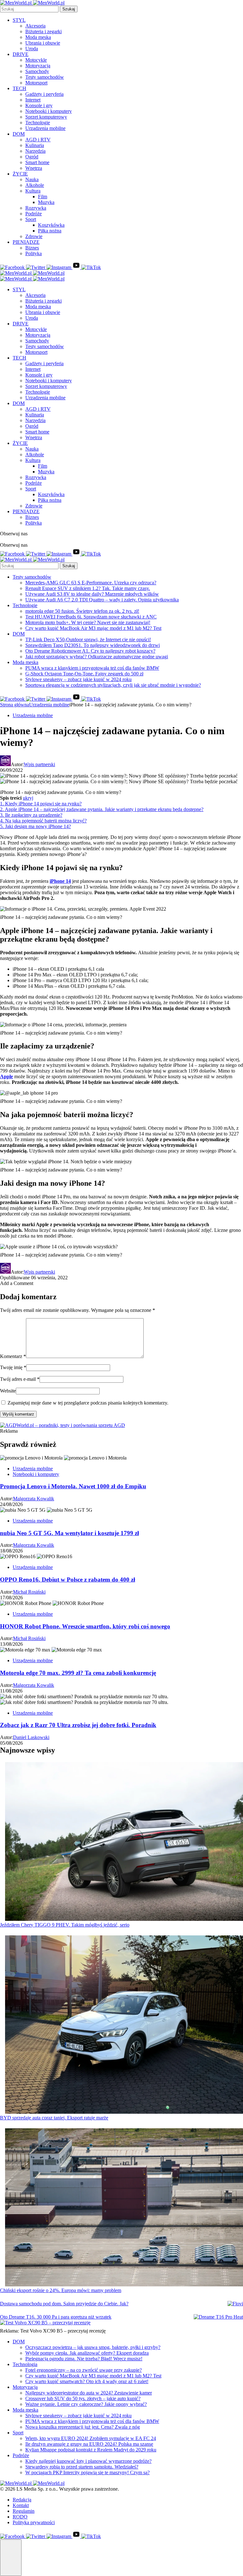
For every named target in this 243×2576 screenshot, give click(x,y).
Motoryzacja (38, 66)
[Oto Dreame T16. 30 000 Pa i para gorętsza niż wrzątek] (218, 2317)
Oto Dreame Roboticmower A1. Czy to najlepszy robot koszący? (90, 651)
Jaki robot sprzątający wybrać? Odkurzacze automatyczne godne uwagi (97, 657)
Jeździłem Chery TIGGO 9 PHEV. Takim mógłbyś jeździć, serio (65, 1925)
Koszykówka (51, 225)
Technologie (38, 123)
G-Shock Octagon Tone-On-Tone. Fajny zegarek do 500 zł (84, 674)
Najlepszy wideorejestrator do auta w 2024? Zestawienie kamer (89, 2393)
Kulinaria (35, 145)
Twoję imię (13, 1367)
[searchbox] (29, 9)
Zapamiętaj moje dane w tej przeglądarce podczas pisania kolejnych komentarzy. (88, 1403)
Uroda (32, 49)
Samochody (37, 71)
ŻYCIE (20, 174)
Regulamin (24, 2511)
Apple (6, 1076)
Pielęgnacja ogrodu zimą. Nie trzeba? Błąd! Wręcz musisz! (84, 2359)
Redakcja (22, 2500)
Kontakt (21, 2505)
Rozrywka (36, 208)
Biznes (32, 248)
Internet (33, 100)
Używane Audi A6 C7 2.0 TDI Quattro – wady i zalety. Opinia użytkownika (102, 600)
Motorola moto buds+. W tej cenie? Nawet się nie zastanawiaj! (88, 622)
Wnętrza (34, 168)
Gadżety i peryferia (44, 94)
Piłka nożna (50, 231)
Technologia (25, 2364)
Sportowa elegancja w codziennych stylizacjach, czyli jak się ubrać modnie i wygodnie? (113, 685)
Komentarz (13, 1356)
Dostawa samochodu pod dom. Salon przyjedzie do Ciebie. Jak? (64, 2304)
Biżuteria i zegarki (44, 31)
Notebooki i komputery (49, 111)
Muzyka (46, 202)
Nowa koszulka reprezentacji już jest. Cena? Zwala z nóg (83, 2427)
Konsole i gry (39, 105)
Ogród (32, 157)
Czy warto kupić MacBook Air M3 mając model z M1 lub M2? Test (93, 628)
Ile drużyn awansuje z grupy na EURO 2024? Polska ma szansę (89, 2444)
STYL (19, 20)
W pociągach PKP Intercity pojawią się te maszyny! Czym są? (87, 2472)
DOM (19, 134)
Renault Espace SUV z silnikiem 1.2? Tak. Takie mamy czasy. (88, 588)
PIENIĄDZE (26, 242)
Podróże (34, 214)
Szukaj (69, 9)
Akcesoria (35, 26)
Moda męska (38, 37)
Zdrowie (34, 236)
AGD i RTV (38, 140)
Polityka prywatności (34, 2522)
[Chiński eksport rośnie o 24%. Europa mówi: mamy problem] (124, 2208)
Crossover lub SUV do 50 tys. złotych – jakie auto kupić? (83, 2398)
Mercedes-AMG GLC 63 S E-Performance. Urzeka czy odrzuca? (91, 583)
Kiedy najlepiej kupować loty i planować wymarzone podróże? (88, 2461)
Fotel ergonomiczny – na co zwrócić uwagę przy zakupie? (84, 2370)
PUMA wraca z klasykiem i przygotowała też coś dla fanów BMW (92, 668)
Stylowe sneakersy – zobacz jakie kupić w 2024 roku (78, 679)
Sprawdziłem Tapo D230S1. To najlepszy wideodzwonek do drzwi (93, 645)
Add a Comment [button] (17, 1283)
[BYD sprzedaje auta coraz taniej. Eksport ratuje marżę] (124, 2025)
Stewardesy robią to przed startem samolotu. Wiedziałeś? (82, 2467)
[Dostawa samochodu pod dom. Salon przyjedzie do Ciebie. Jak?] (235, 2304)
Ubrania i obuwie (43, 43)
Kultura (33, 191)
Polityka (34, 253)
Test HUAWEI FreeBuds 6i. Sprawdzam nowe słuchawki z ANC (91, 617)
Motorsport (36, 83)
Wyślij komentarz (18, 1414)
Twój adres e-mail (20, 1379)
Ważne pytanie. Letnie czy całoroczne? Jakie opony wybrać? (86, 2404)
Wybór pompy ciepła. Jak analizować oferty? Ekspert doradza (87, 2353)
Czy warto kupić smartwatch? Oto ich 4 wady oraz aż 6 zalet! (87, 2381)
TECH (19, 88)
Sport (31, 219)
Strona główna (15, 705)
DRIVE (21, 54)
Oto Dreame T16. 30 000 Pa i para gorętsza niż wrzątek (56, 2317)
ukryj (28, 798)
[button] (11, 2558)
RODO (20, 2517)
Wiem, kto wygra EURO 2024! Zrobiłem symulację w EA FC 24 (91, 2438)
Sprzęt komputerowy (46, 117)
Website (8, 1391)
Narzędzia (35, 151)
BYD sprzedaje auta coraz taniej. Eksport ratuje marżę (54, 2118)
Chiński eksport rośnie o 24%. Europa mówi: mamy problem (61, 2290)
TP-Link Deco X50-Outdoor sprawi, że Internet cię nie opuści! (88, 639)
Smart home (37, 162)
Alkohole (35, 185)
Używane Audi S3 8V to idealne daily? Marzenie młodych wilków (92, 594)
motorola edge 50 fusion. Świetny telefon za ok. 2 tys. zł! (82, 611)
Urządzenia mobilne (45, 128)
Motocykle (36, 60)
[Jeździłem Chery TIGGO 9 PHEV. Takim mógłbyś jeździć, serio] (124, 1842)
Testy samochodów (45, 77)
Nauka (32, 179)
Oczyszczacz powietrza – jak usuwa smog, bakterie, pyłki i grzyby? (93, 2347)
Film (43, 197)
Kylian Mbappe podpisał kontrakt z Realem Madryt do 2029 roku (91, 2450)
